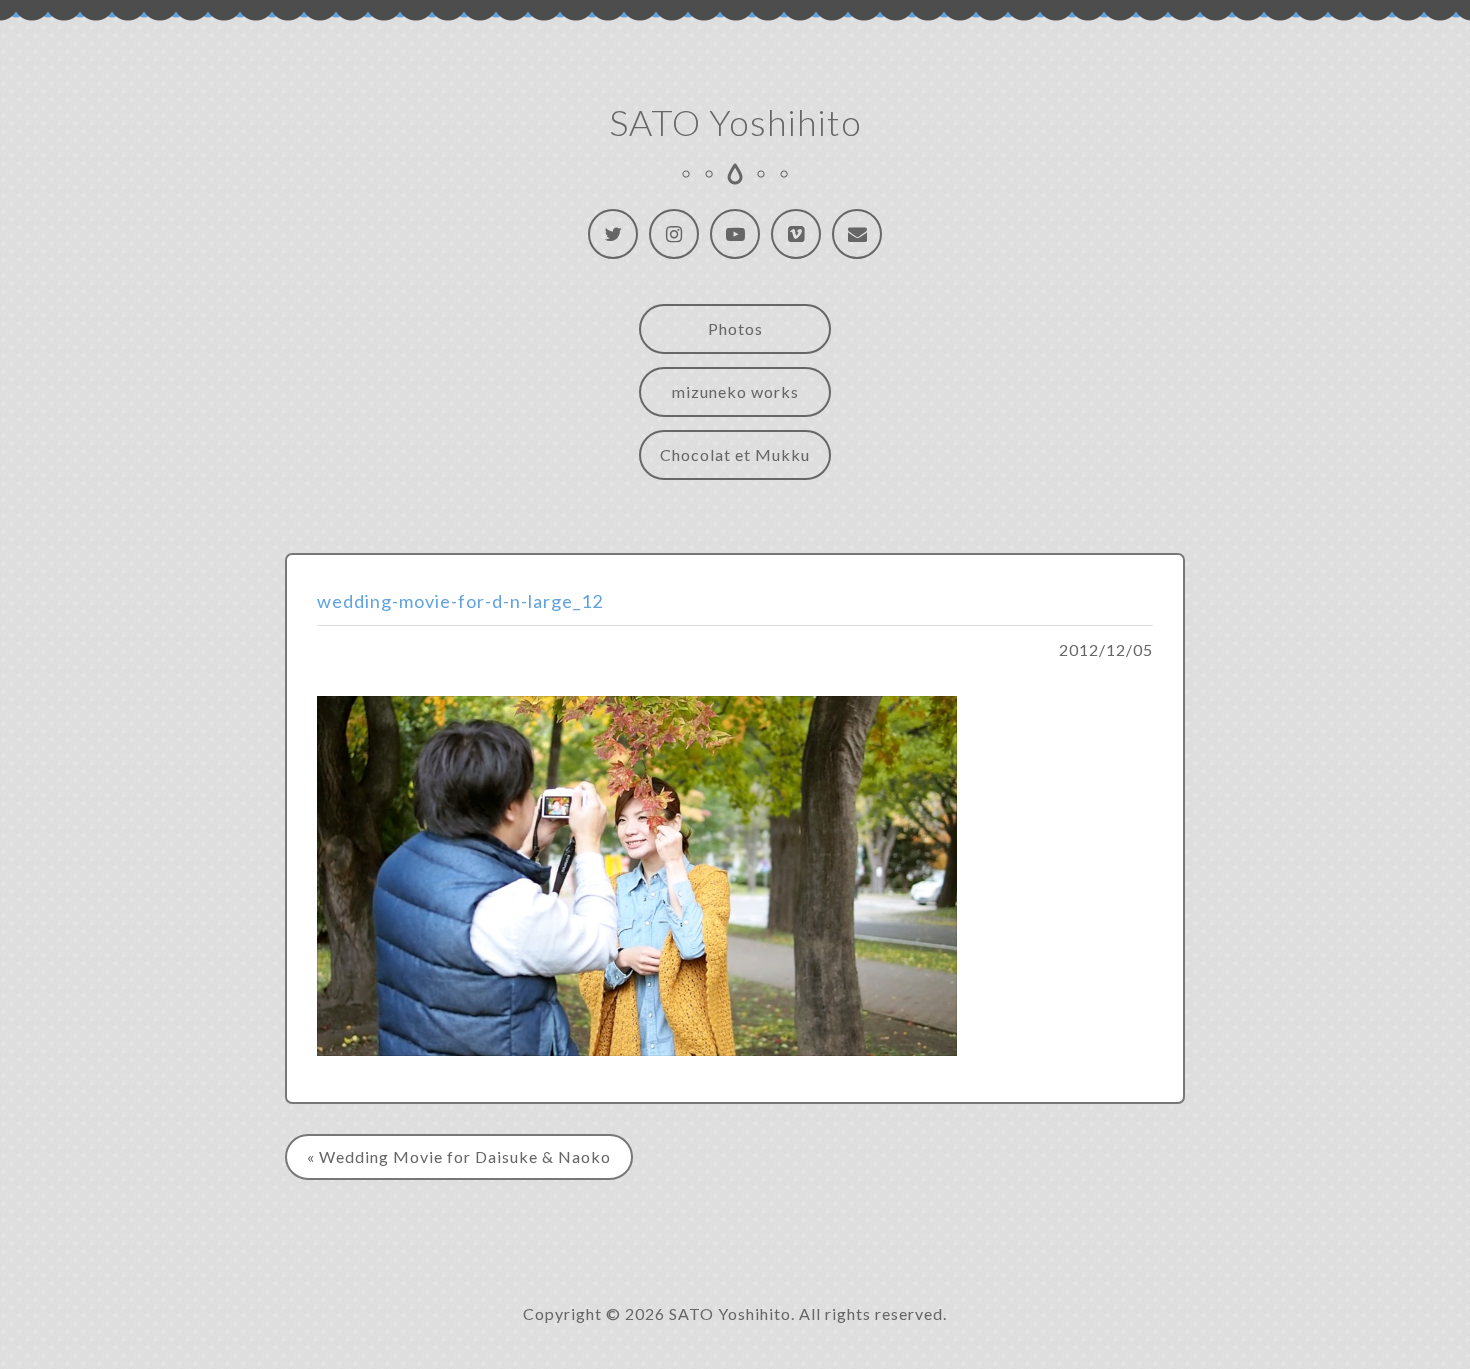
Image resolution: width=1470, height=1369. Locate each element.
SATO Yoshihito (735, 122)
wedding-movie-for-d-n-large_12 (460, 601)
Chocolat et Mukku (735, 454)
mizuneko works (735, 391)
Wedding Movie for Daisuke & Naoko (465, 1156)
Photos (735, 328)
